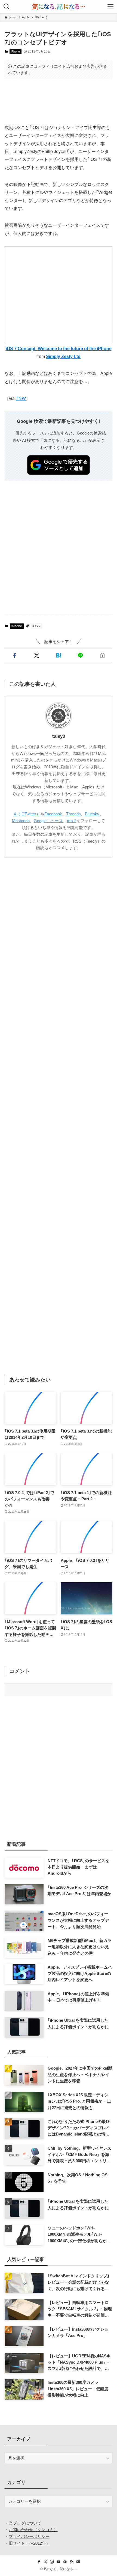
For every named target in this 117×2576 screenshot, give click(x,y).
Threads (73, 814)
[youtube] (59, 2562)
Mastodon (21, 821)
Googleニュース (48, 821)
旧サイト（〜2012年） (29, 2543)
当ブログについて (25, 2523)
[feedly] (65, 2562)
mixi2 (72, 821)
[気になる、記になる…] (59, 7)
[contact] (78, 2562)
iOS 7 (36, 626)
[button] (15, 655)
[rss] (72, 2562)
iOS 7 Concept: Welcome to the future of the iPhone (59, 348)
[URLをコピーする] (102, 655)
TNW (21, 398)
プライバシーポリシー (29, 2536)
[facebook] (39, 2562)
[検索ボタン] (7, 7)
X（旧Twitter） (27, 814)
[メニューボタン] (110, 7)
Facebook (53, 814)
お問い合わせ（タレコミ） (33, 2530)
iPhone (15, 51)
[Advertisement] (59, 101)
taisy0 (59, 736)
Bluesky (92, 814)
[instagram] (52, 2562)
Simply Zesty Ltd (63, 356)
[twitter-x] (45, 2562)
